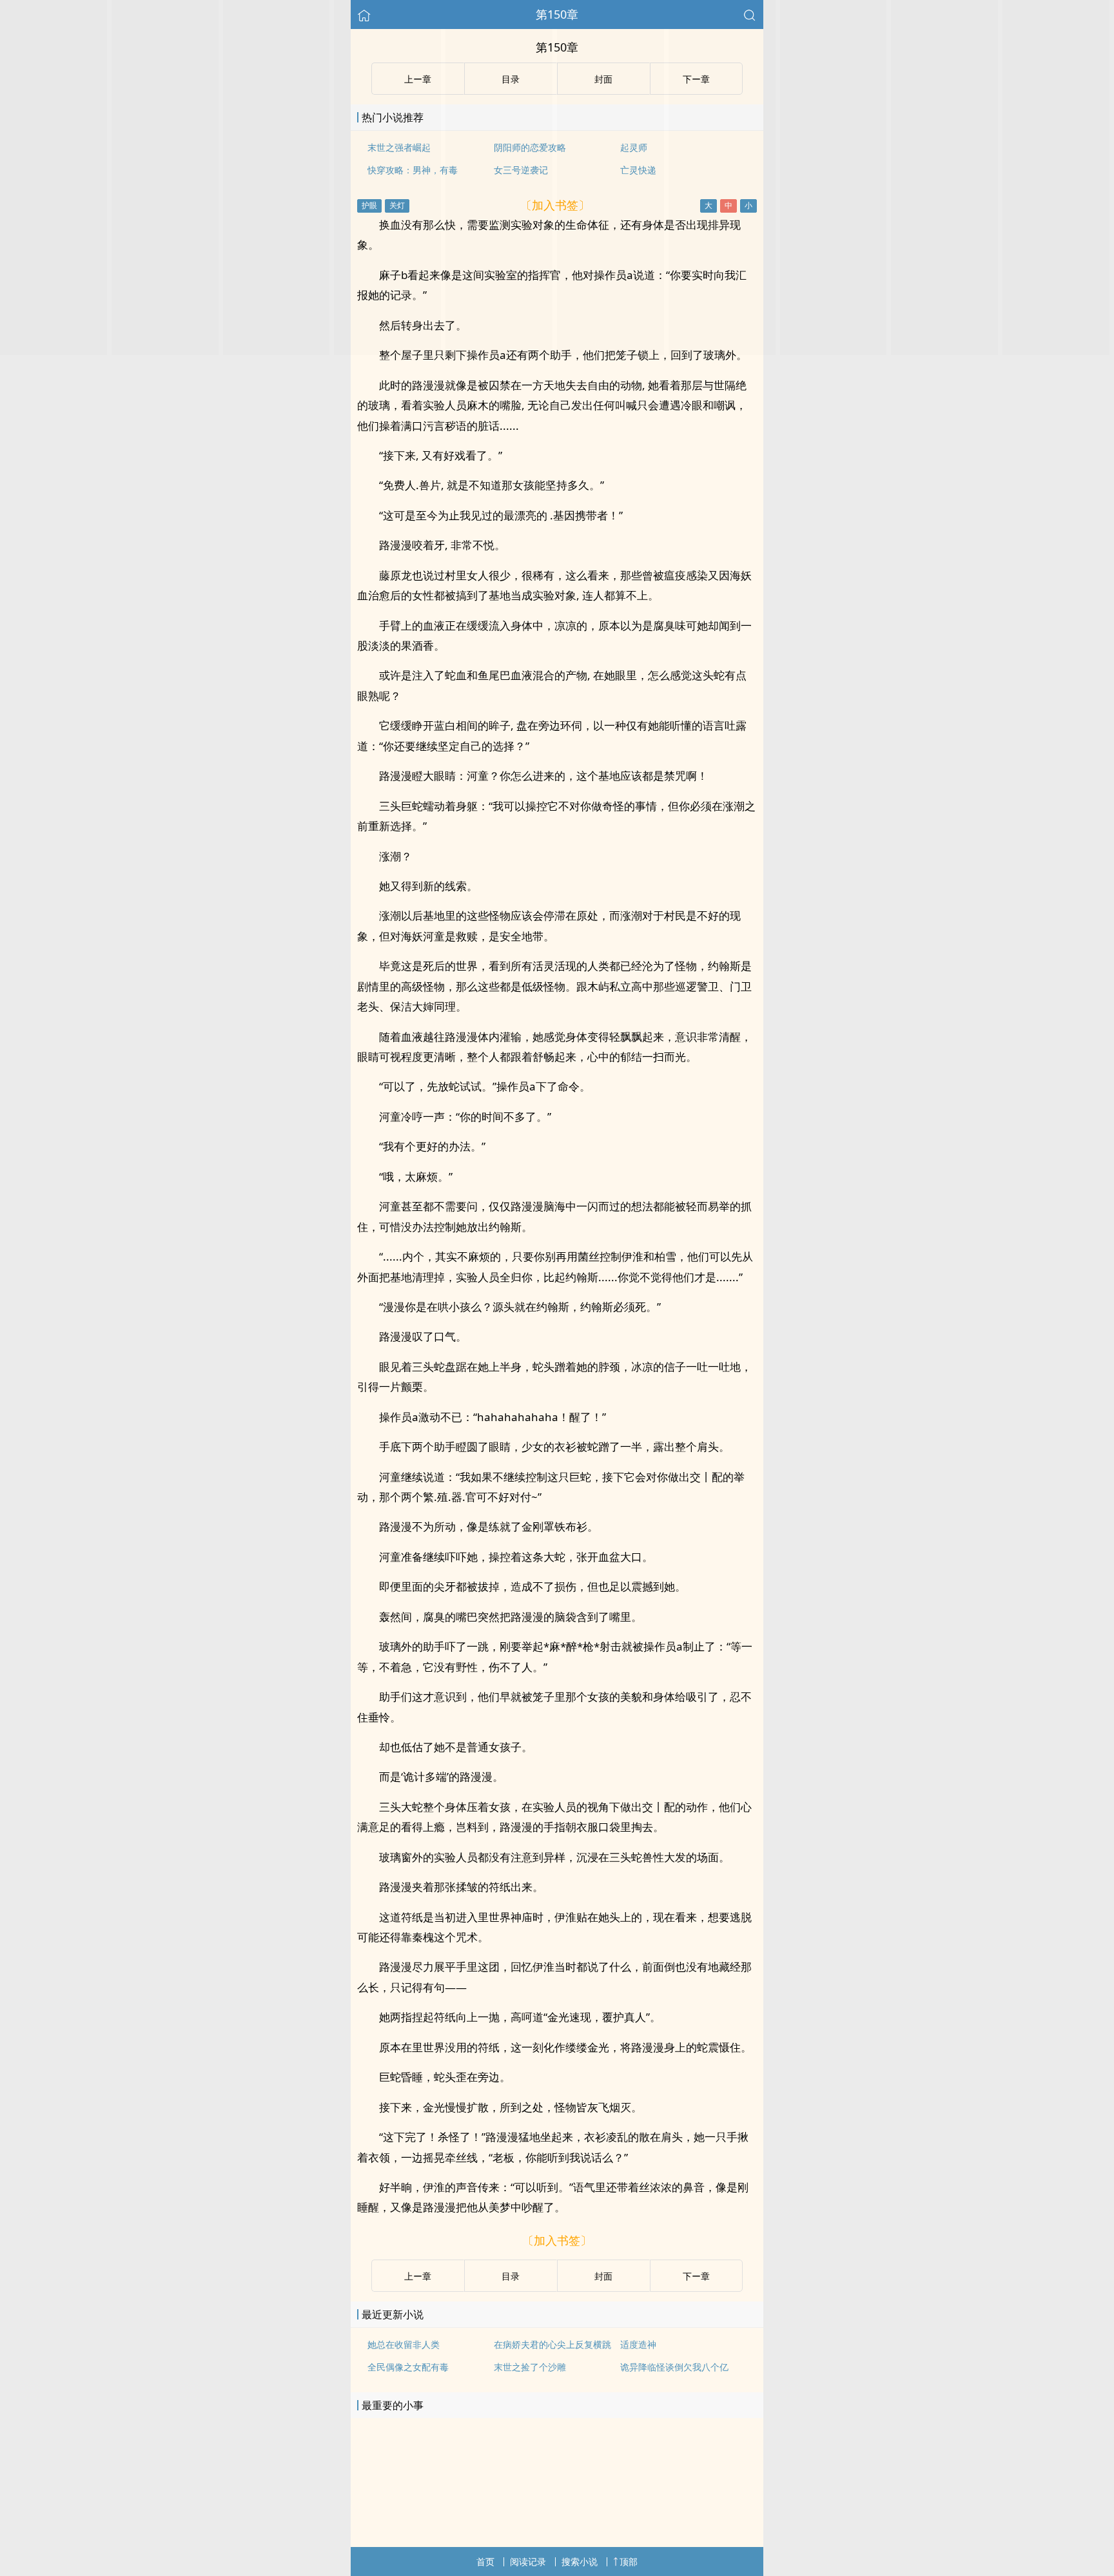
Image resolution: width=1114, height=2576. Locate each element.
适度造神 (638, 2344)
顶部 (629, 2561)
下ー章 (696, 2276)
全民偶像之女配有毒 (408, 2367)
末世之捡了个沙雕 (530, 2367)
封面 (603, 2276)
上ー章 (418, 2276)
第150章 (557, 14)
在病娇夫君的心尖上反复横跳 (552, 2344)
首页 (485, 2561)
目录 (511, 2276)
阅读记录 (528, 2561)
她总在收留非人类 (404, 2344)
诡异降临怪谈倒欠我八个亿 (674, 2367)
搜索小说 (580, 2561)
